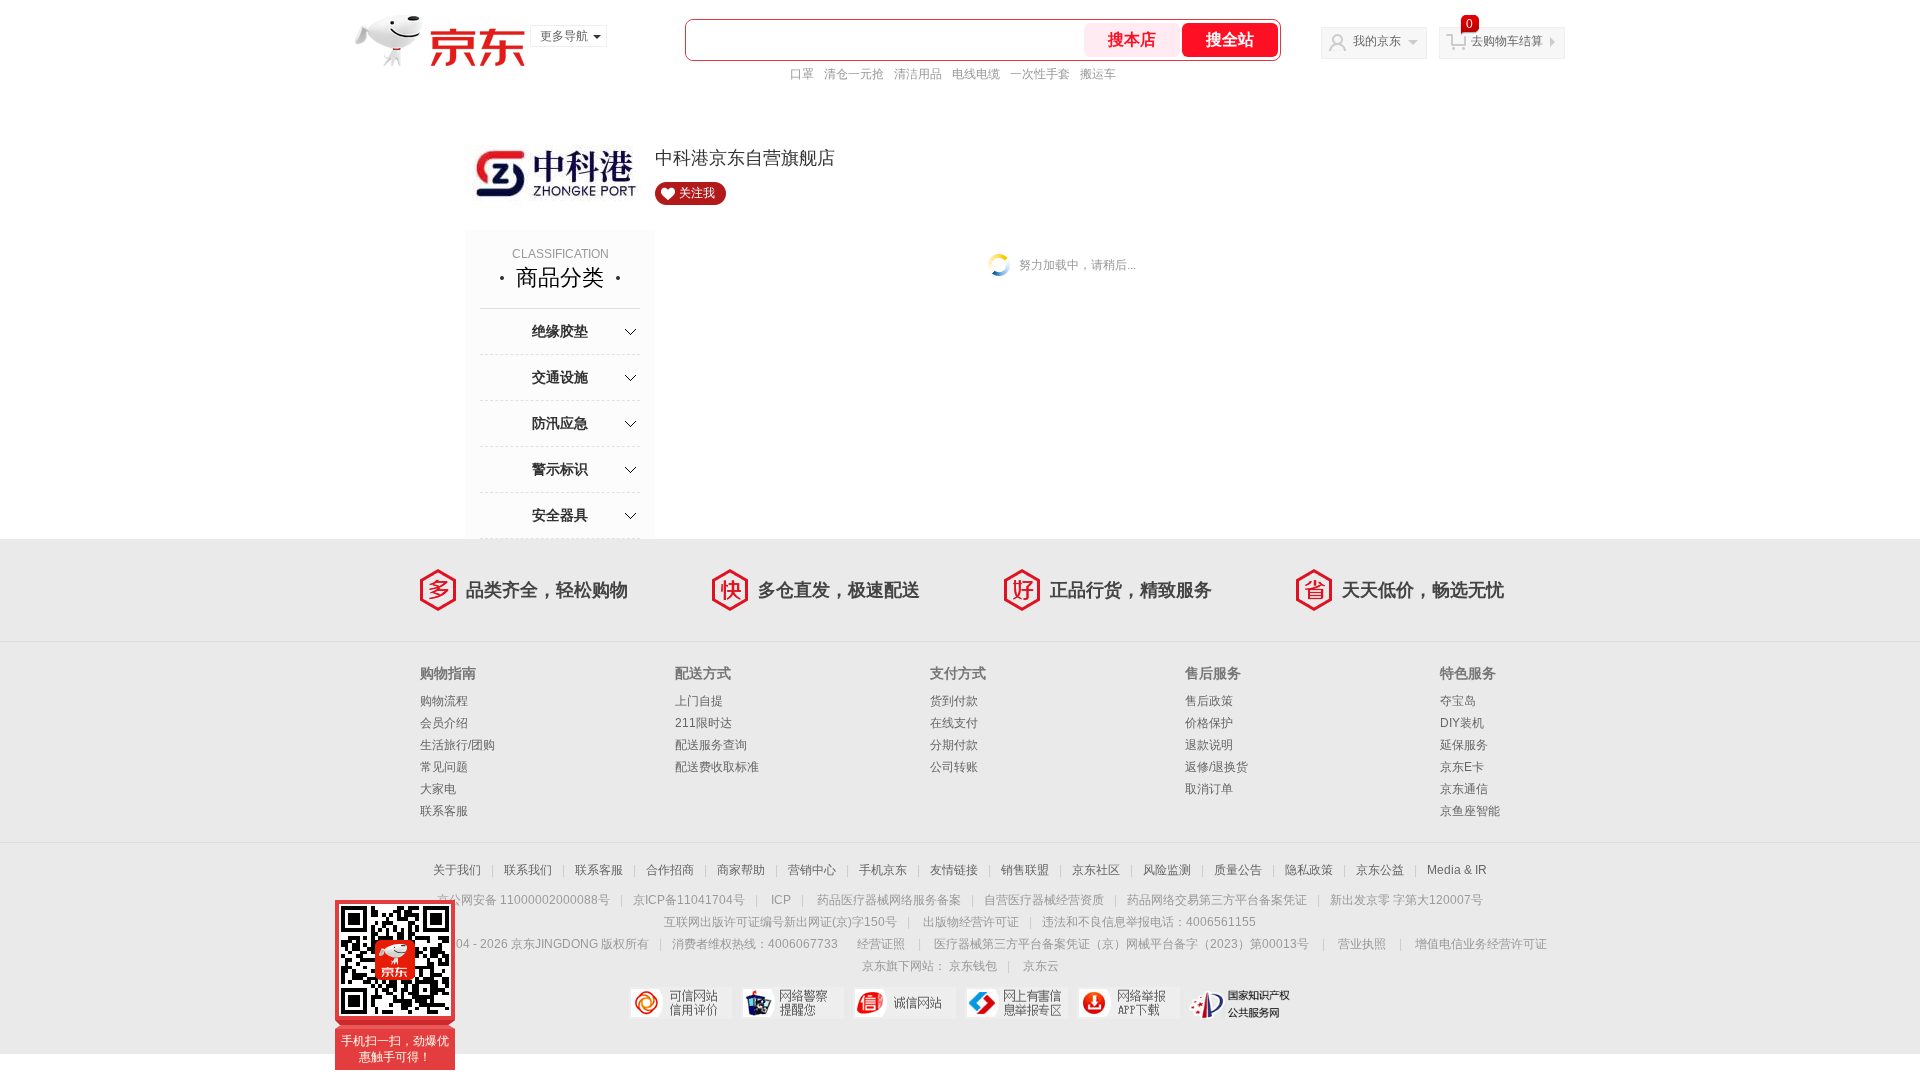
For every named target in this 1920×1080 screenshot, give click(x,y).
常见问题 (444, 767)
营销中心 (812, 870)
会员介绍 (444, 723)
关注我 (697, 193)
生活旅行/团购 (457, 745)
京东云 (1041, 966)
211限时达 (703, 723)
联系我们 (528, 870)
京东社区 (1096, 870)
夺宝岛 (1458, 701)
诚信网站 (904, 1003)
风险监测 (1167, 870)
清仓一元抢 (854, 74)
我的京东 (1377, 41)
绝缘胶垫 (560, 331)
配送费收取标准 (717, 767)
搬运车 (1098, 74)
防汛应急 (560, 423)
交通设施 (560, 377)
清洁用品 (918, 74)
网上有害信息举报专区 (1016, 1003)
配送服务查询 (711, 745)
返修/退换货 (1216, 767)
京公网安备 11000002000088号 (523, 900)
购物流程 (444, 701)
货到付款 (954, 701)
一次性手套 (1040, 74)
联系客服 (444, 811)
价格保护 (1209, 723)
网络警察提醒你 (792, 1003)
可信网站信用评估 (680, 1003)
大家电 (438, 789)
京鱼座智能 (1470, 811)
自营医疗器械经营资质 (1044, 900)
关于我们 (457, 870)
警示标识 (560, 469)
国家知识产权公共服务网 (1240, 1003)
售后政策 (1209, 701)
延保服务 (1464, 745)
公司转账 (954, 767)
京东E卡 (1462, 767)
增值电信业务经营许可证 (1481, 944)
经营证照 (881, 944)
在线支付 (954, 723)
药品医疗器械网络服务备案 (889, 900)
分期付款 (954, 745)
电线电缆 (976, 74)
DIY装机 (1462, 723)
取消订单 (1209, 789)
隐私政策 (1309, 870)
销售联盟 (1025, 870)
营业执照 (1362, 944)
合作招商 (670, 870)
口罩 (802, 74)
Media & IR (1457, 870)
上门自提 (699, 701)
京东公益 (1380, 870)
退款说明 (1209, 745)
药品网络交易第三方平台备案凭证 (1217, 900)
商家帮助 (741, 870)
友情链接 (954, 870)
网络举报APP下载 (1128, 1003)
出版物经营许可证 (971, 922)
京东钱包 (973, 966)
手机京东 (883, 870)
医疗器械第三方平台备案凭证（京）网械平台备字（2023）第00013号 (1121, 944)
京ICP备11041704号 (689, 900)
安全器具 (560, 515)
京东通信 (1464, 789)
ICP (781, 900)
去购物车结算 (1507, 41)
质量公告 (1238, 870)
